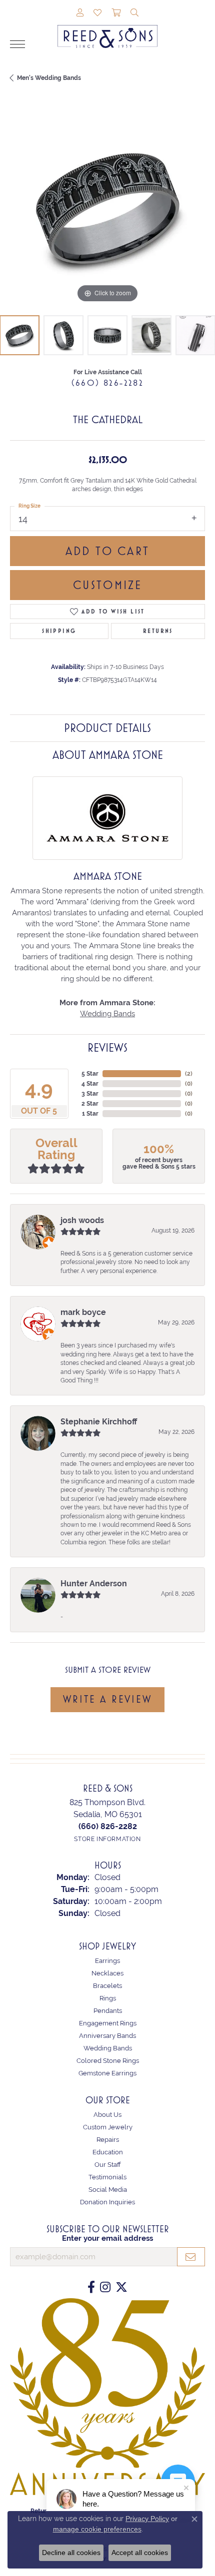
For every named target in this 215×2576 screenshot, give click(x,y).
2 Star (90, 1104)
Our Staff (108, 2165)
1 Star (90, 1114)
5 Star (90, 1074)
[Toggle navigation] (17, 44)
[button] (80, 13)
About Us (107, 2115)
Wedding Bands (107, 1013)
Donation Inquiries (107, 2202)
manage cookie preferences (97, 2529)
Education (108, 2152)
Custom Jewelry (108, 2127)
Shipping (59, 631)
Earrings (107, 1961)
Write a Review (107, 1699)
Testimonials (107, 2177)
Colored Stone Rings (108, 2061)
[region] (107, 208)
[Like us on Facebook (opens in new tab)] (91, 2287)
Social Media (108, 2190)
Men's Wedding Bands (49, 78)
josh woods (82, 1220)
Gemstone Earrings (107, 2073)
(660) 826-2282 (108, 383)
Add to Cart (107, 551)
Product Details (107, 728)
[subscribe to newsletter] (191, 2257)
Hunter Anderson (94, 1584)
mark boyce (83, 1312)
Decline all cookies (71, 2553)
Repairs (108, 2140)
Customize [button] (108, 585)
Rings (108, 1998)
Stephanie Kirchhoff (99, 1422)
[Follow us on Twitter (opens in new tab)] (121, 2287)
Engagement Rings (108, 2023)
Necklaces (107, 1973)
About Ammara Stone (108, 755)
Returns (158, 631)
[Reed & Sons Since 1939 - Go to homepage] (107, 29)
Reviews (107, 1048)
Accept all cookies (140, 2553)
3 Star (90, 1094)
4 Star (90, 1084)
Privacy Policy (147, 2519)
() (189, 1074)
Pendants (108, 2011)
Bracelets (107, 1986)
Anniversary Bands (107, 2036)
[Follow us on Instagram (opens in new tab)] (105, 2287)
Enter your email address (107, 2238)
